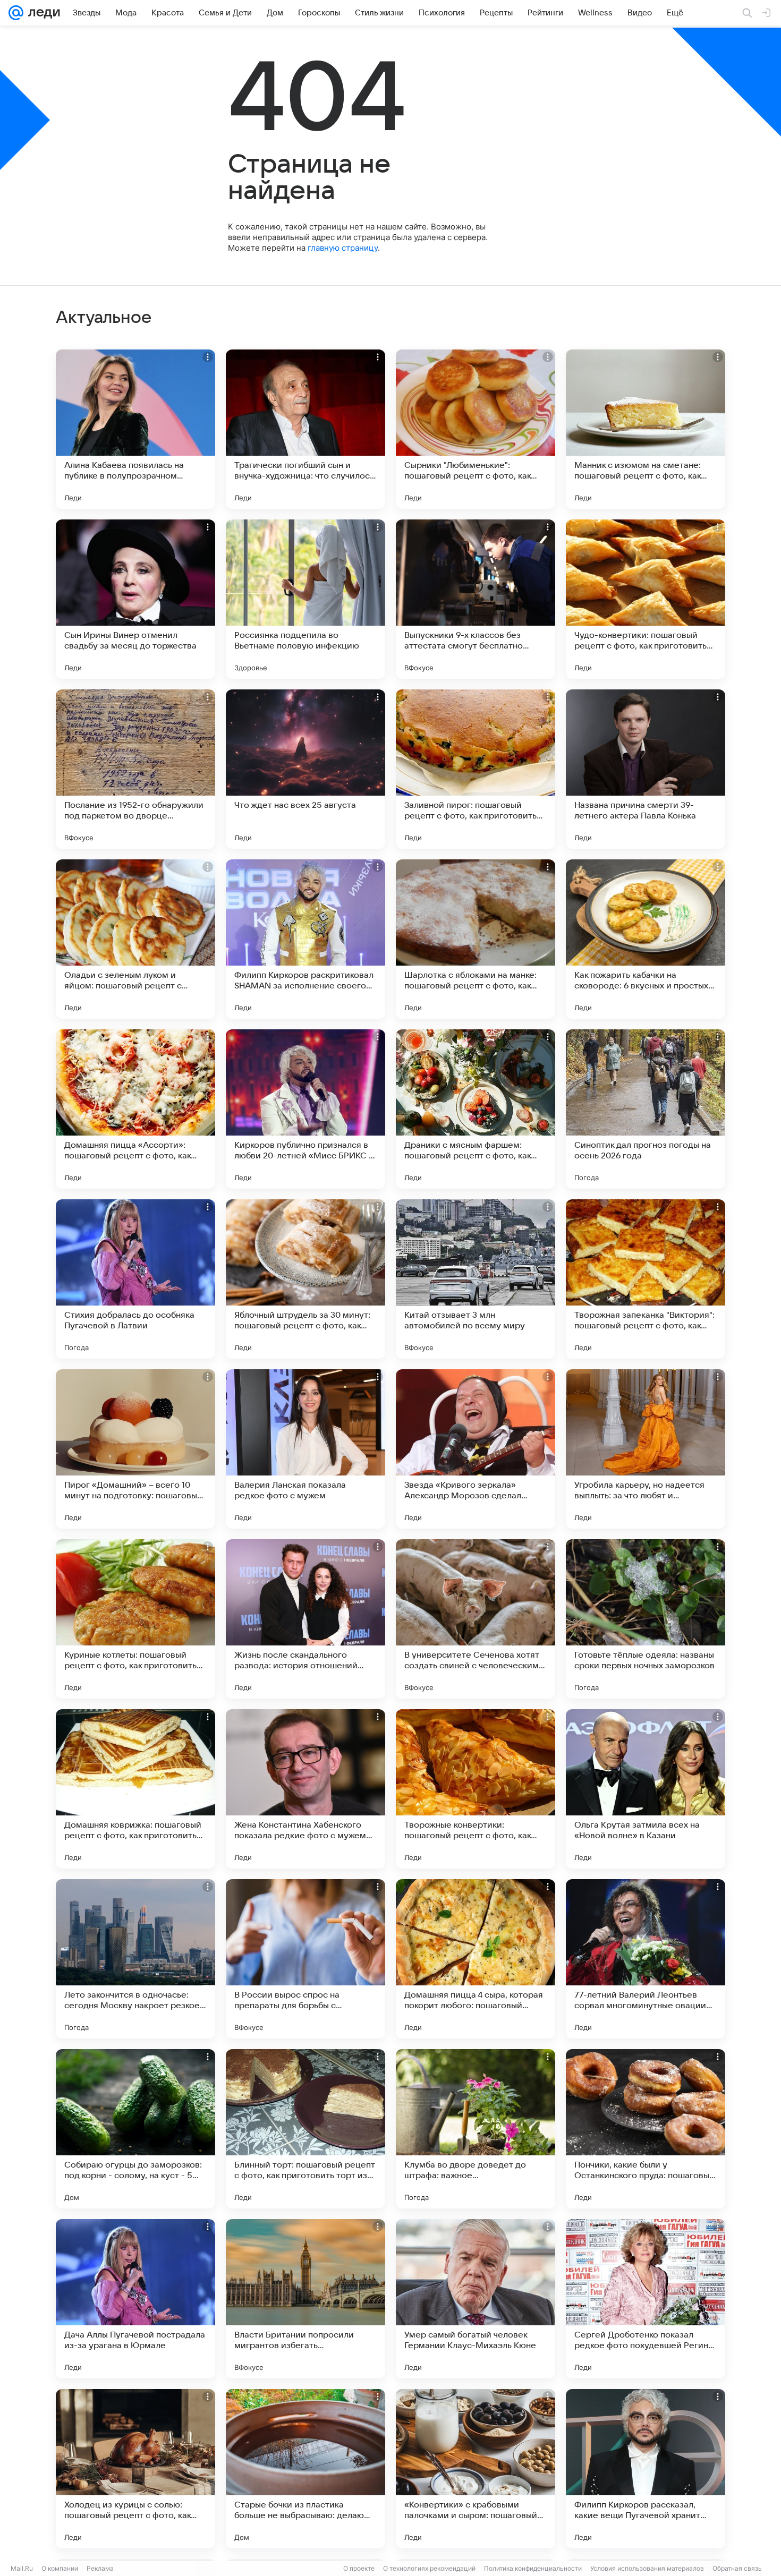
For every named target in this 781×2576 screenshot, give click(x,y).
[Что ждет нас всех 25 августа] (305, 769)
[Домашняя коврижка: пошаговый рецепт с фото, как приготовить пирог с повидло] (135, 1789)
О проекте (359, 2568)
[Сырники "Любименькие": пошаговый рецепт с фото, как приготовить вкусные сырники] (476, 429)
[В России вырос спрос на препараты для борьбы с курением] (305, 1959)
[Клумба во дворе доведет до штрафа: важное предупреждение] (476, 2129)
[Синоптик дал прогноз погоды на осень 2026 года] (646, 1109)
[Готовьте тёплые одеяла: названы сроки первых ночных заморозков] (646, 1619)
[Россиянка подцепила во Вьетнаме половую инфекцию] (305, 599)
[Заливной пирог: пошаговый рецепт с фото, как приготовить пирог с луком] (476, 769)
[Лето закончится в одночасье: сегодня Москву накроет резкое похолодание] (135, 1959)
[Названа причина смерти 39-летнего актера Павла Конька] (646, 769)
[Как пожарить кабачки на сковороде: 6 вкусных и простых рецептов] (646, 939)
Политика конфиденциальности (533, 2568)
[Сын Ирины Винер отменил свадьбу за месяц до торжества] (135, 599)
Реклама (100, 2568)
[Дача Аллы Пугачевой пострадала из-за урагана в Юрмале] (135, 2299)
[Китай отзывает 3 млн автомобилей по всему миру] (476, 1279)
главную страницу (343, 248)
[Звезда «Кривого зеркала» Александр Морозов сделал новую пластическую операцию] (476, 1449)
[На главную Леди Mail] (42, 13)
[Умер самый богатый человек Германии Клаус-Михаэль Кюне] (476, 2299)
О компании (60, 2568)
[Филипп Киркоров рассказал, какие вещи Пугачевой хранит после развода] (646, 2469)
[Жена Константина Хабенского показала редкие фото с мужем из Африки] (305, 1789)
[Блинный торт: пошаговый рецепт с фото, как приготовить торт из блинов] (305, 2129)
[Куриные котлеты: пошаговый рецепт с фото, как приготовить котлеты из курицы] (135, 1619)
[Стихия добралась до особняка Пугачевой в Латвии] (135, 1279)
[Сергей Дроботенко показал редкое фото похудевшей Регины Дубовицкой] (646, 2299)
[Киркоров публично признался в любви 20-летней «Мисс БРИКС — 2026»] (305, 1109)
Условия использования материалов (647, 2568)
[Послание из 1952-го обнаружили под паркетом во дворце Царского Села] (135, 769)
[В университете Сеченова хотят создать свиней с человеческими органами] (476, 1619)
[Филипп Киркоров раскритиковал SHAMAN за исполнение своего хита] (305, 939)
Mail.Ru (22, 2568)
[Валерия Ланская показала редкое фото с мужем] (305, 1449)
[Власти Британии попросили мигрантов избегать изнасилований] (305, 2299)
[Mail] (16, 13)
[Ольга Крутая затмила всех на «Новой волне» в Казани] (646, 1789)
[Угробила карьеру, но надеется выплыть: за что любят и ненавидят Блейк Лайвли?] (646, 1449)
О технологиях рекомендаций (429, 2568)
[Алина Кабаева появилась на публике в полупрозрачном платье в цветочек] (135, 429)
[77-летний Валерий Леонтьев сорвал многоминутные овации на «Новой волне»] (646, 1959)
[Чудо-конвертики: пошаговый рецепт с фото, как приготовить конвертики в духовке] (646, 599)
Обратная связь (737, 2568)
